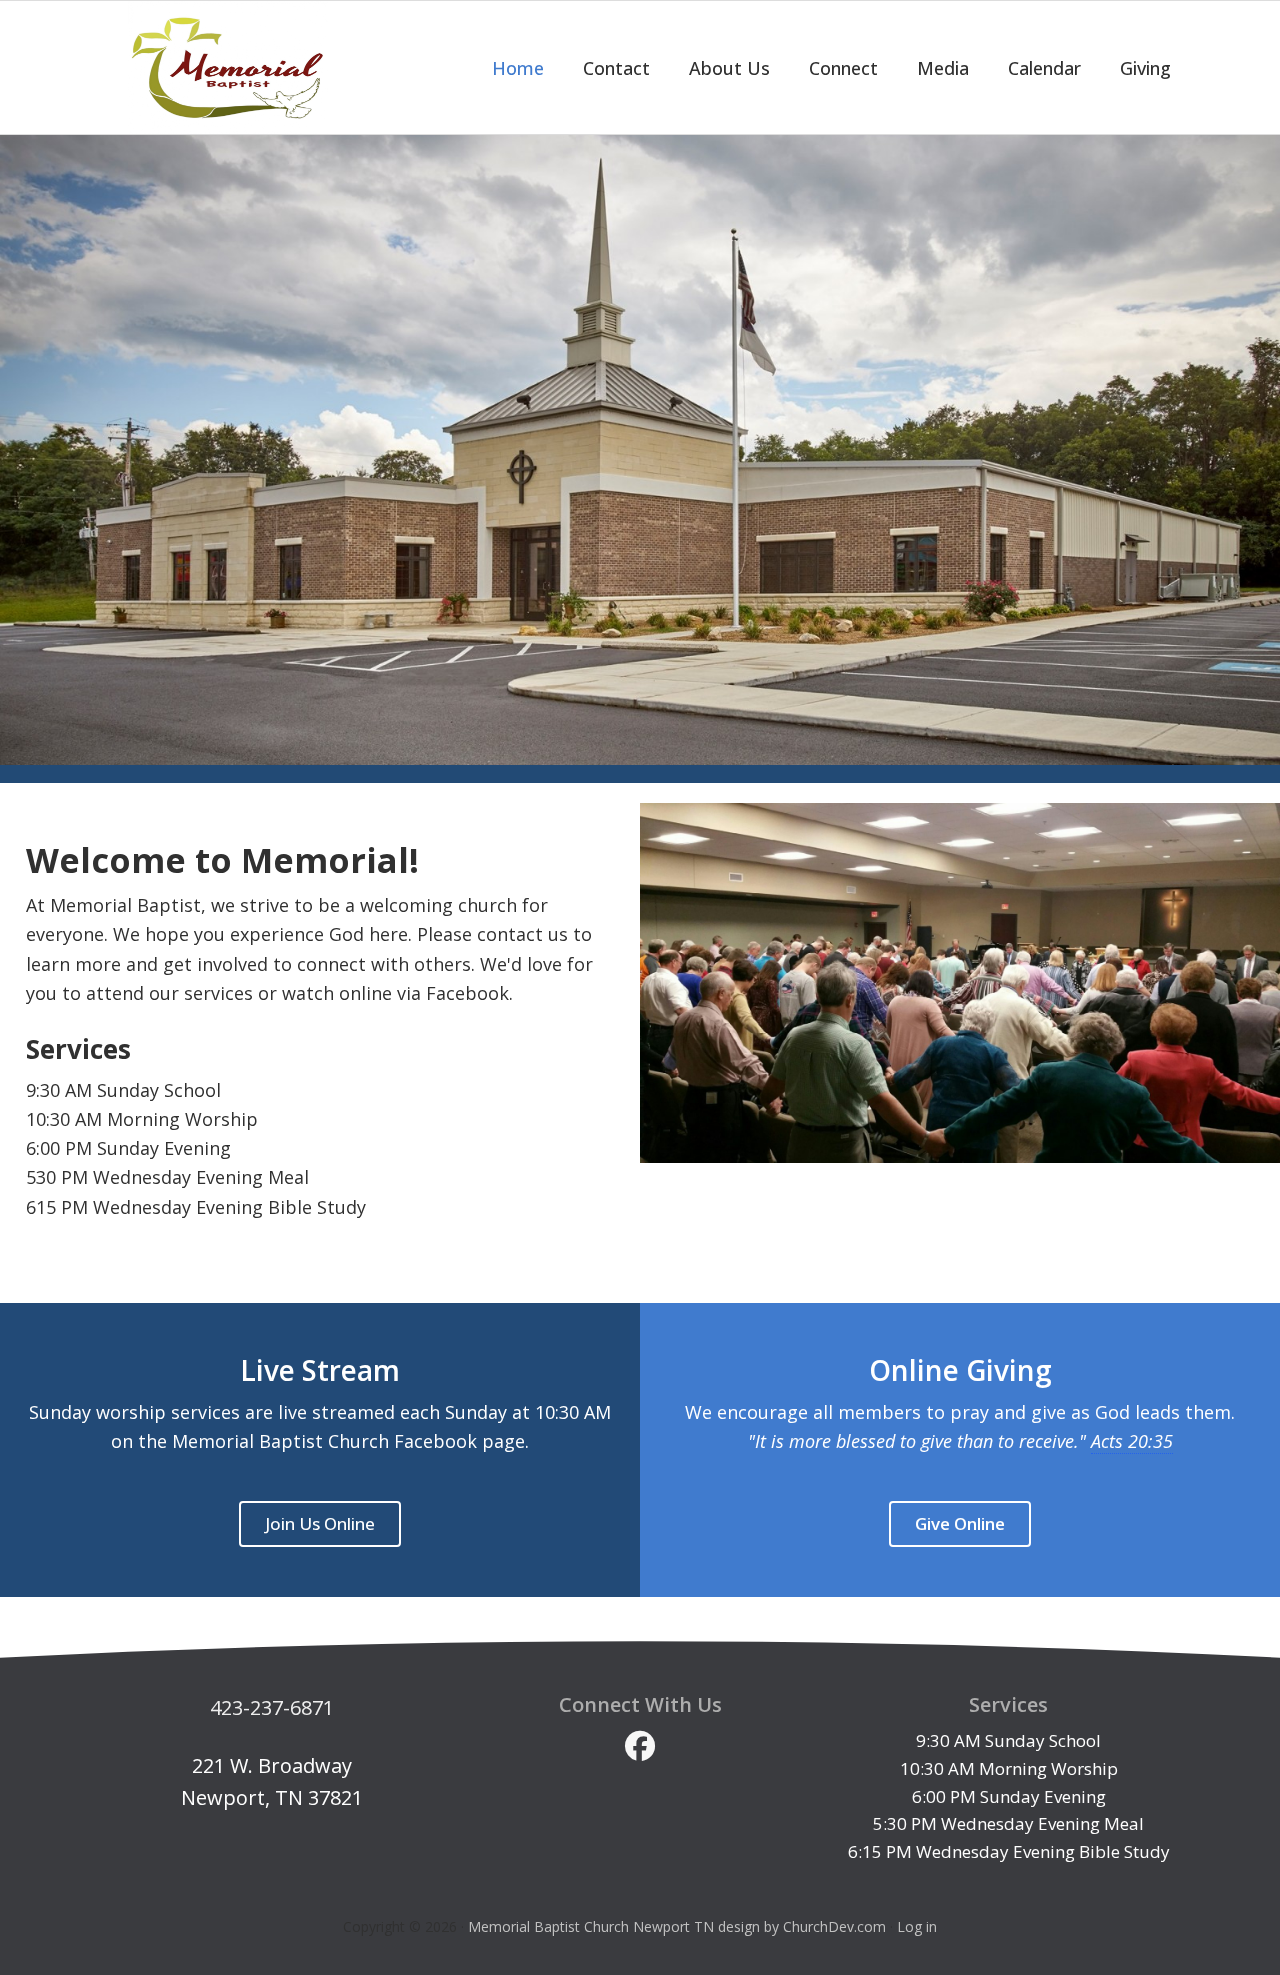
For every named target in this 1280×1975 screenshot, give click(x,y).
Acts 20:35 (1132, 1441)
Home (518, 68)
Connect (843, 68)
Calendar (1044, 68)
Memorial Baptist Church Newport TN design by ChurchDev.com (677, 1926)
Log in (917, 1926)
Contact (616, 68)
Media (943, 68)
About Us (729, 68)
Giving (1145, 68)
